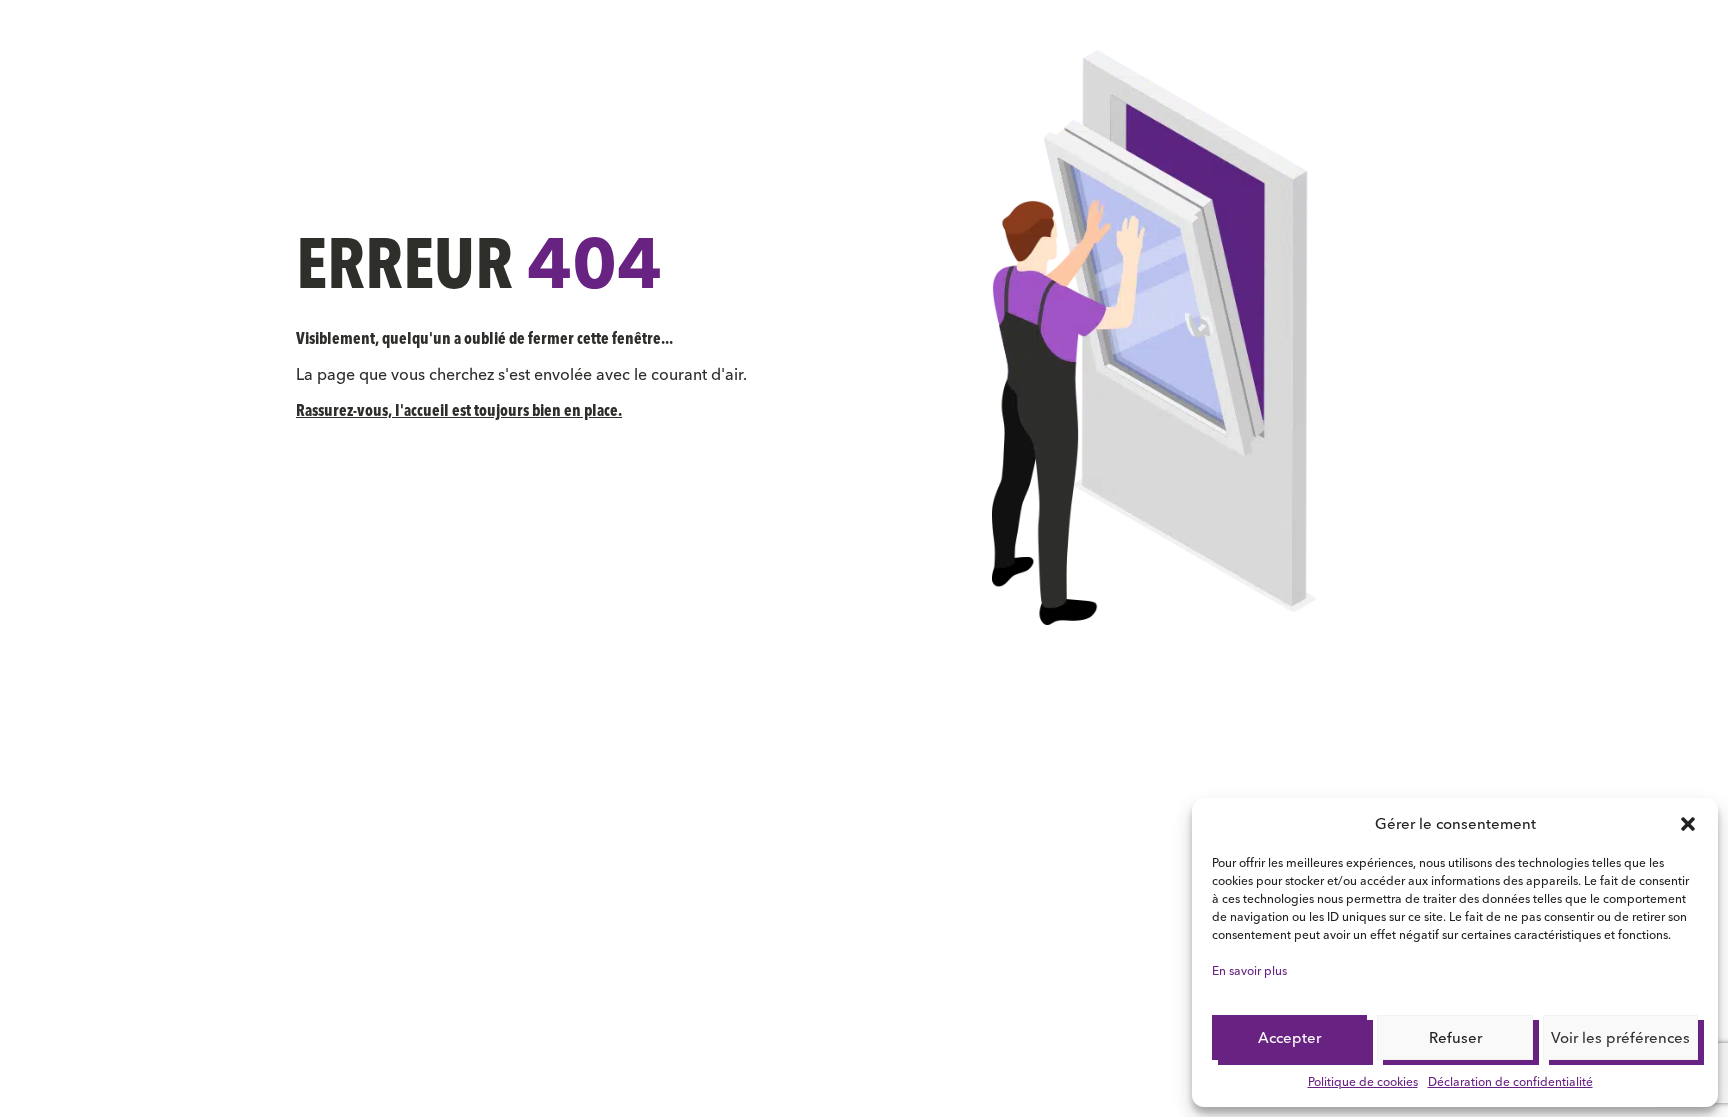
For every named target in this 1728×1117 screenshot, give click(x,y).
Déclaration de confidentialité (1510, 1081)
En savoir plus (1249, 970)
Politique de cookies (1363, 1081)
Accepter (1289, 1037)
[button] (1688, 824)
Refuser (1455, 1037)
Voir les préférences (1620, 1037)
